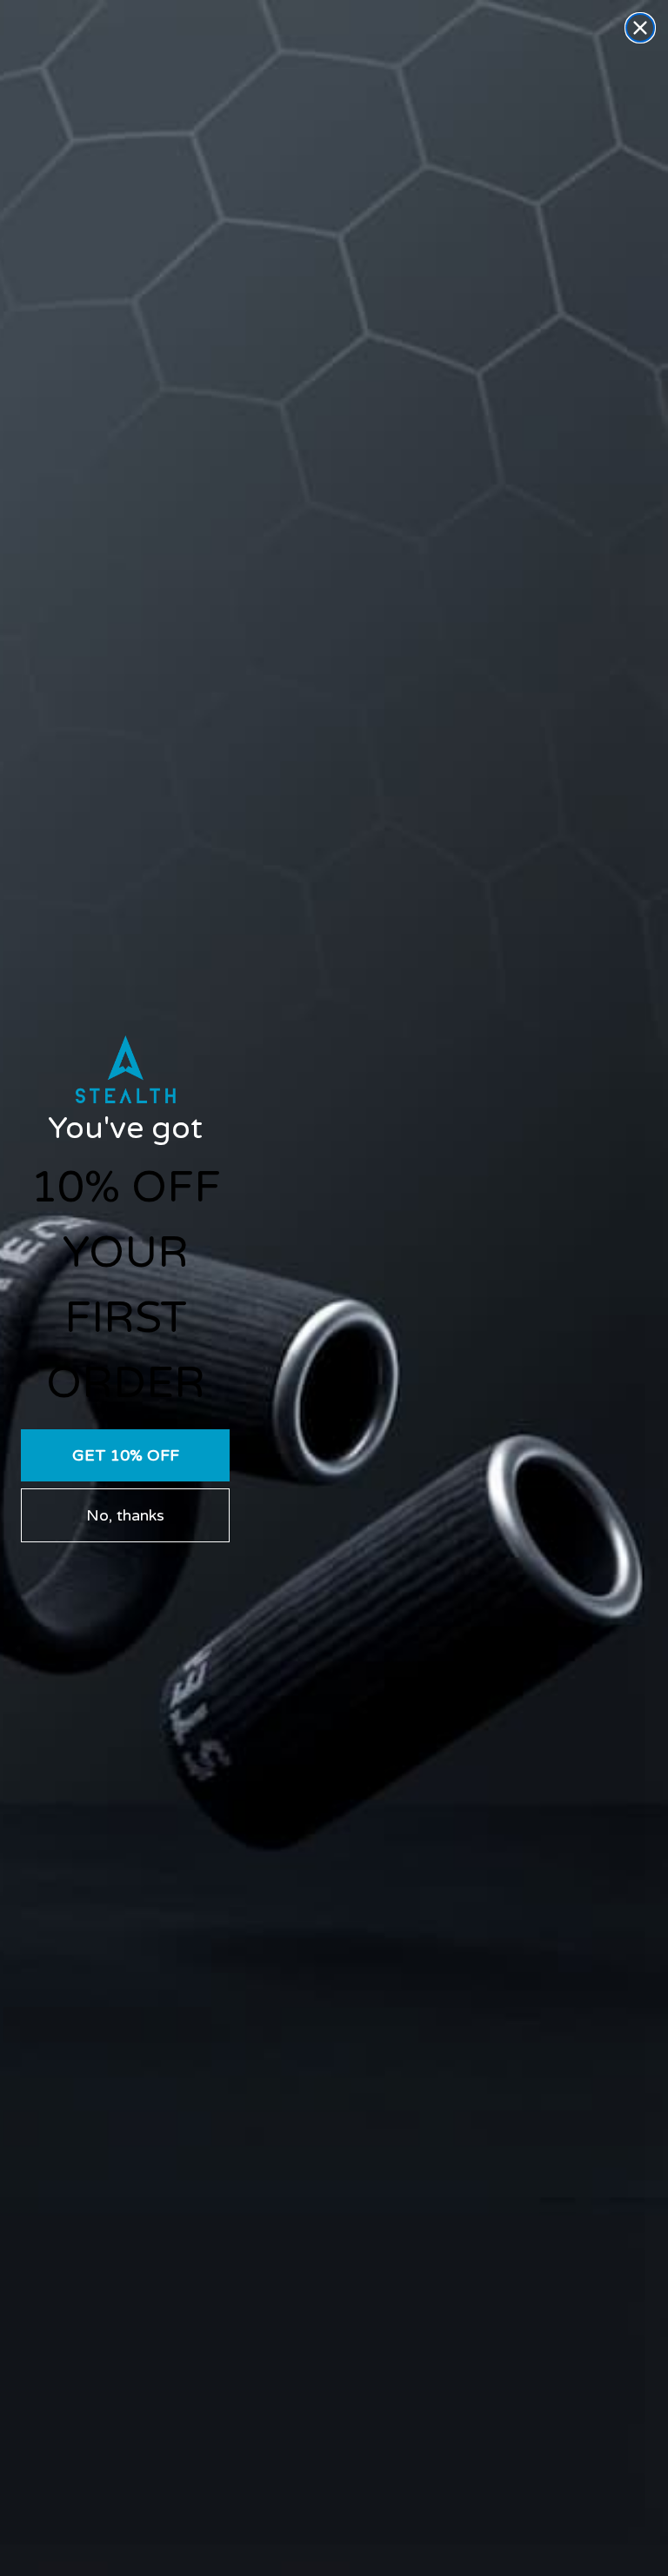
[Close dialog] (640, 28)
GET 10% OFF (126, 1455)
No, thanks (125, 1515)
